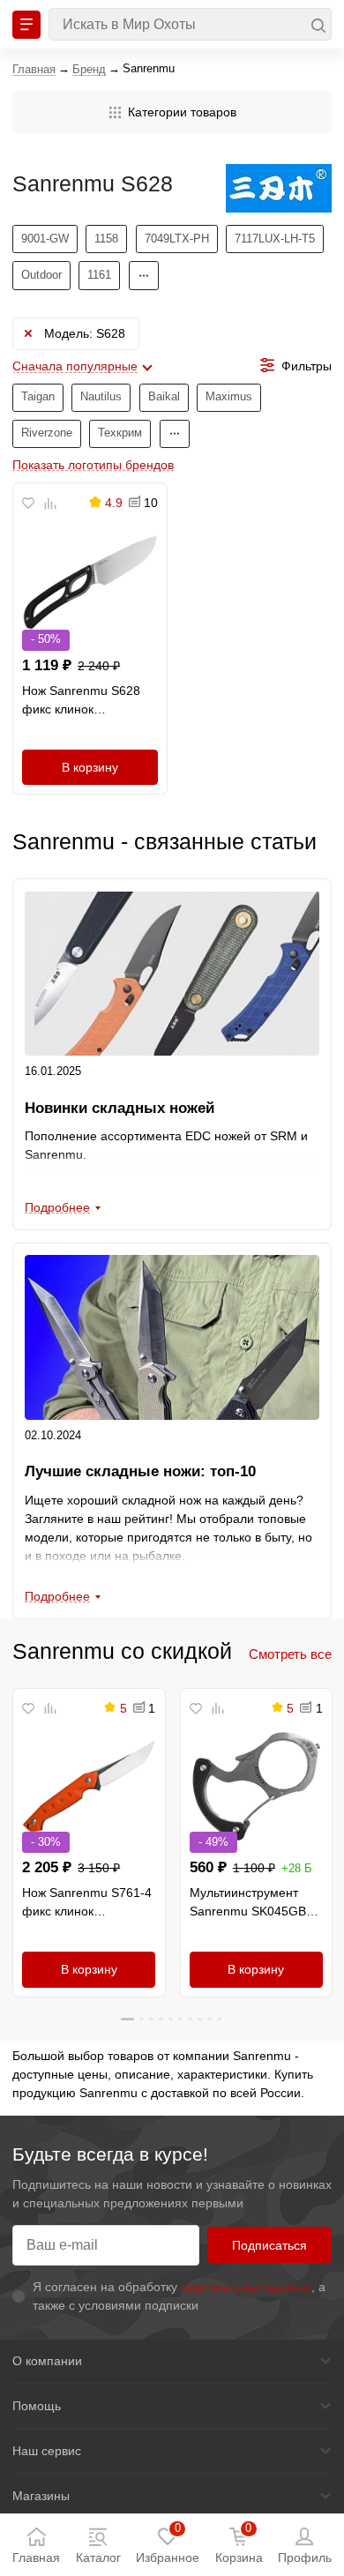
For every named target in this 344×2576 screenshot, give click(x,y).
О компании (47, 2361)
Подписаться (269, 2245)
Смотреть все (290, 1654)
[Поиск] (190, 24)
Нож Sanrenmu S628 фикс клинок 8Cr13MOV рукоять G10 (81, 701)
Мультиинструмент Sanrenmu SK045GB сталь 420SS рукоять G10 (250, 1903)
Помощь (37, 2406)
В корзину (90, 767)
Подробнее (57, 1207)
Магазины (41, 2496)
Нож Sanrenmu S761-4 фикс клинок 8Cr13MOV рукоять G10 (87, 1903)
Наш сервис (47, 2451)
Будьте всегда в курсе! (110, 2154)
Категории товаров (182, 112)
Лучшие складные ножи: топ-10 (140, 1471)
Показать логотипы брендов (93, 465)
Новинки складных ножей (120, 1108)
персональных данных (246, 2287)
